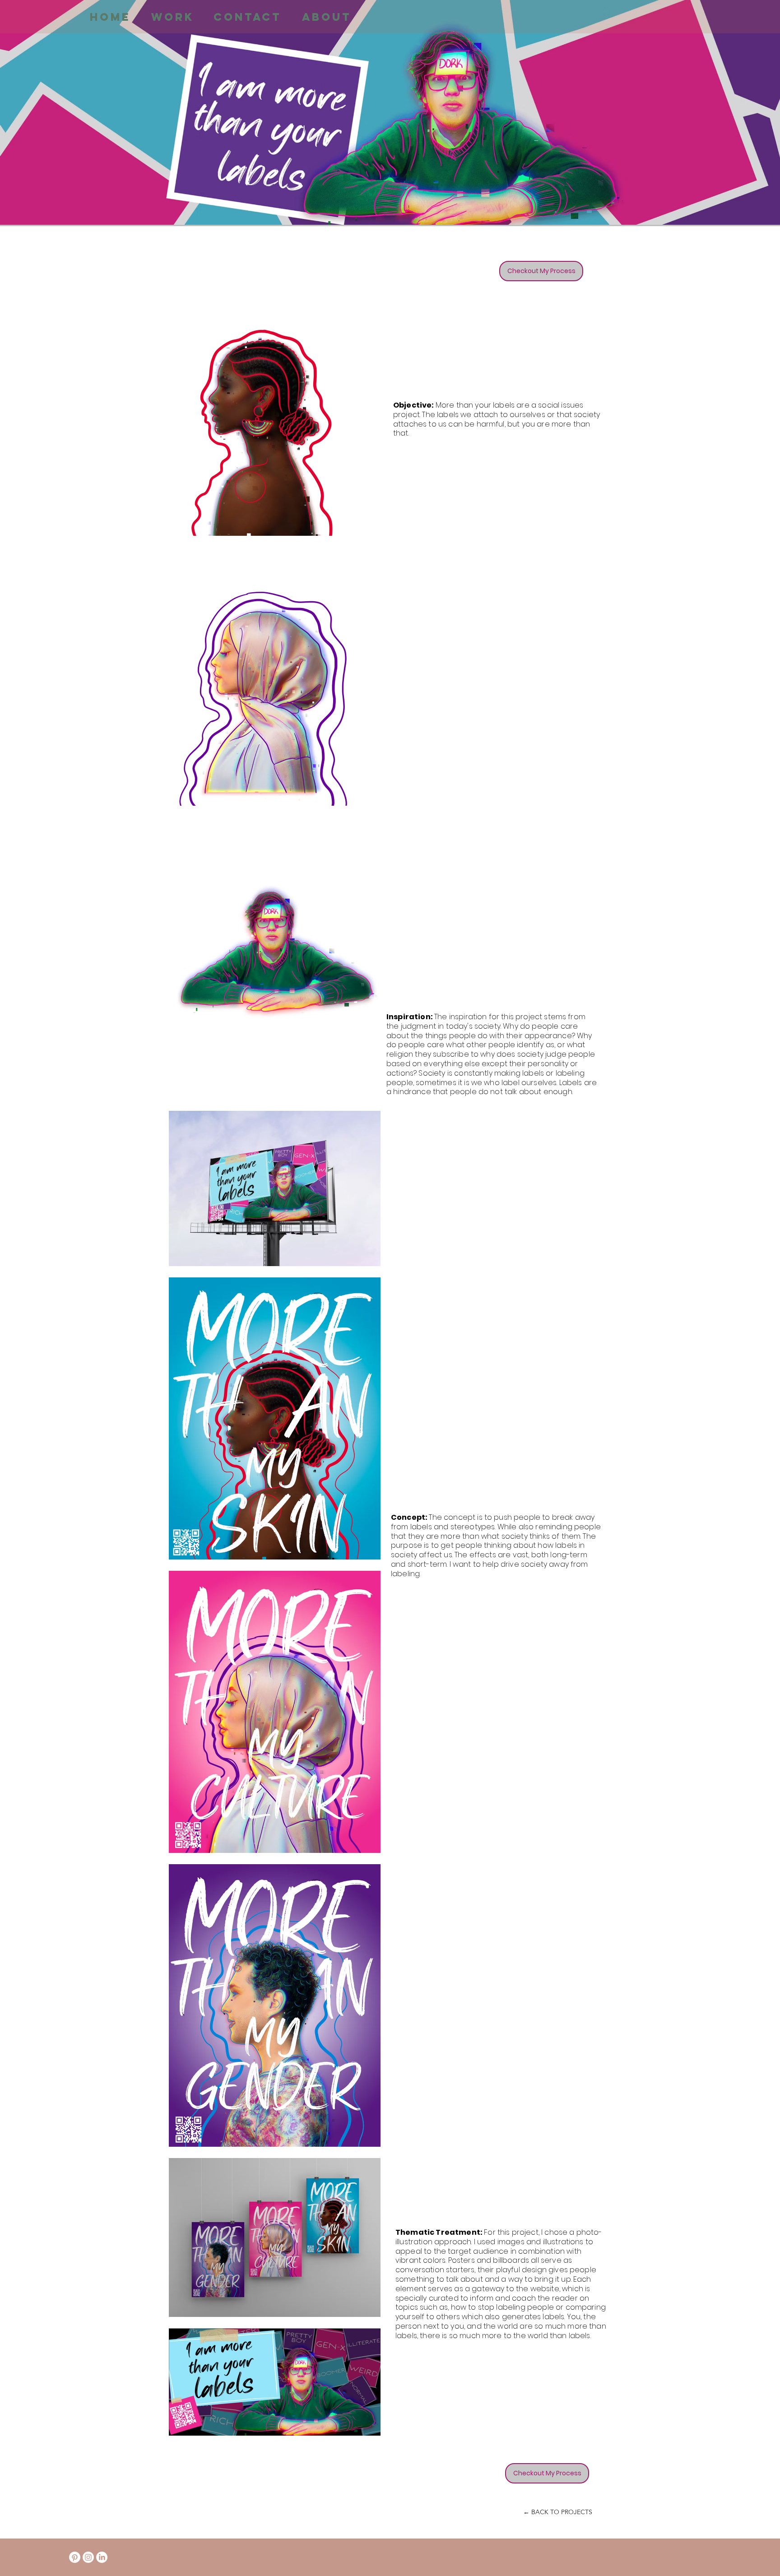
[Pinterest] (75, 2557)
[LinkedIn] (102, 2557)
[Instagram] (88, 2557)
